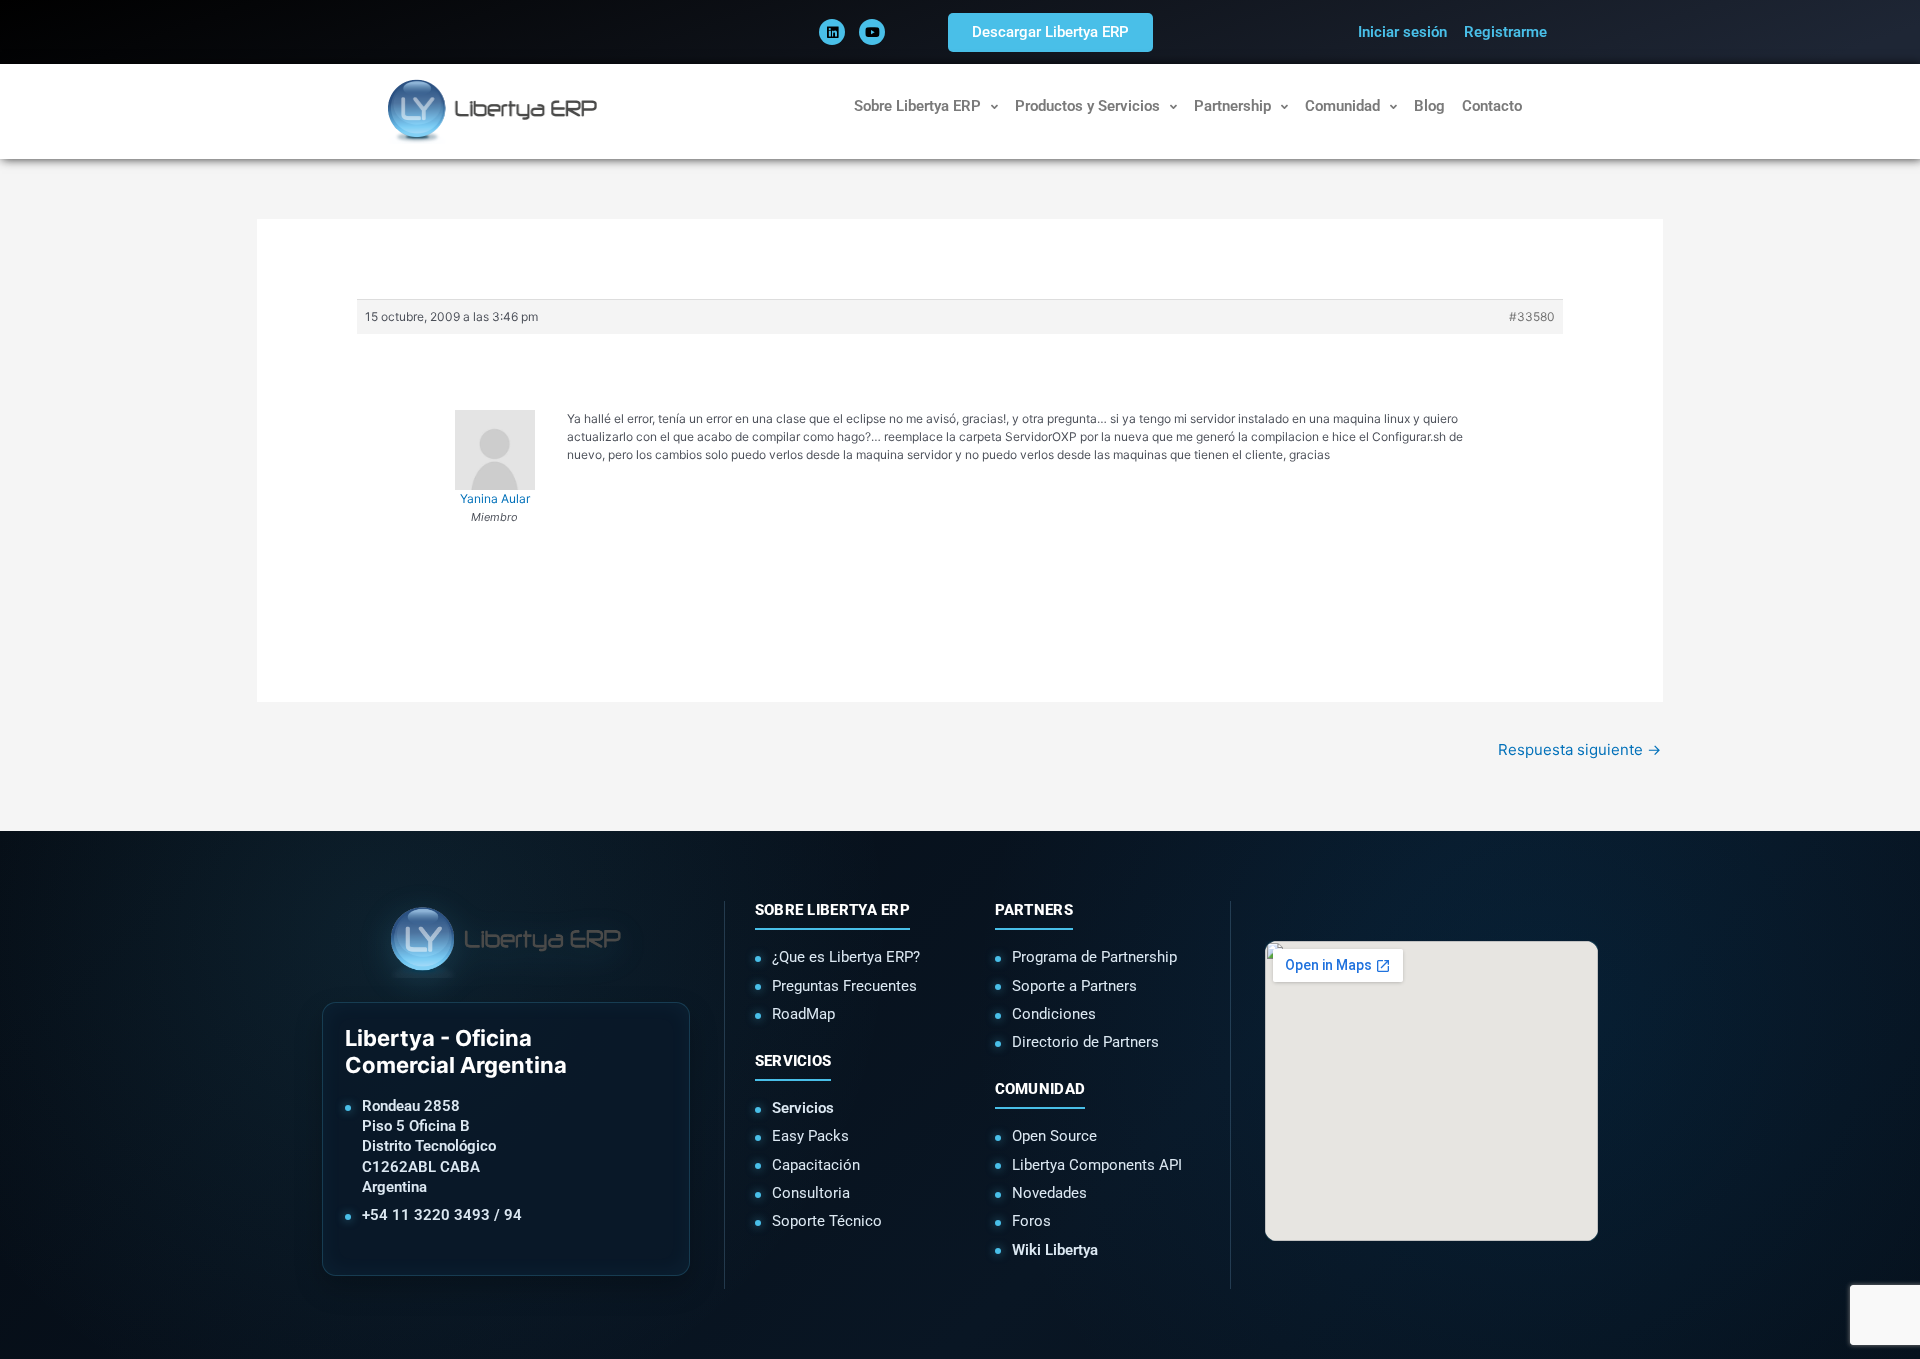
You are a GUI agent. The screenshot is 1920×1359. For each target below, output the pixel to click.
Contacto (1492, 106)
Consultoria (811, 1193)
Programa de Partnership (1094, 957)
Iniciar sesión (1402, 32)
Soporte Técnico (827, 1221)
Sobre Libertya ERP (917, 106)
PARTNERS (1034, 910)
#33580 (1532, 316)
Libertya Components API (1097, 1165)
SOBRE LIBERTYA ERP (832, 910)
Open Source (1054, 1136)
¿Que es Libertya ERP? (846, 957)
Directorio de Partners (1085, 1042)
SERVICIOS (793, 1061)
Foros (1031, 1221)
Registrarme (1505, 32)
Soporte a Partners (1074, 986)
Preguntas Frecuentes (844, 986)
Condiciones (1054, 1014)
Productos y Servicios (1087, 106)
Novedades (1049, 1193)
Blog (1429, 106)
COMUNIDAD (1040, 1089)
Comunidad (1342, 106)
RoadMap (803, 1014)
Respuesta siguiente (1579, 749)
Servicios (803, 1108)
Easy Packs (810, 1136)
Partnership (1232, 106)
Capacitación (816, 1165)
